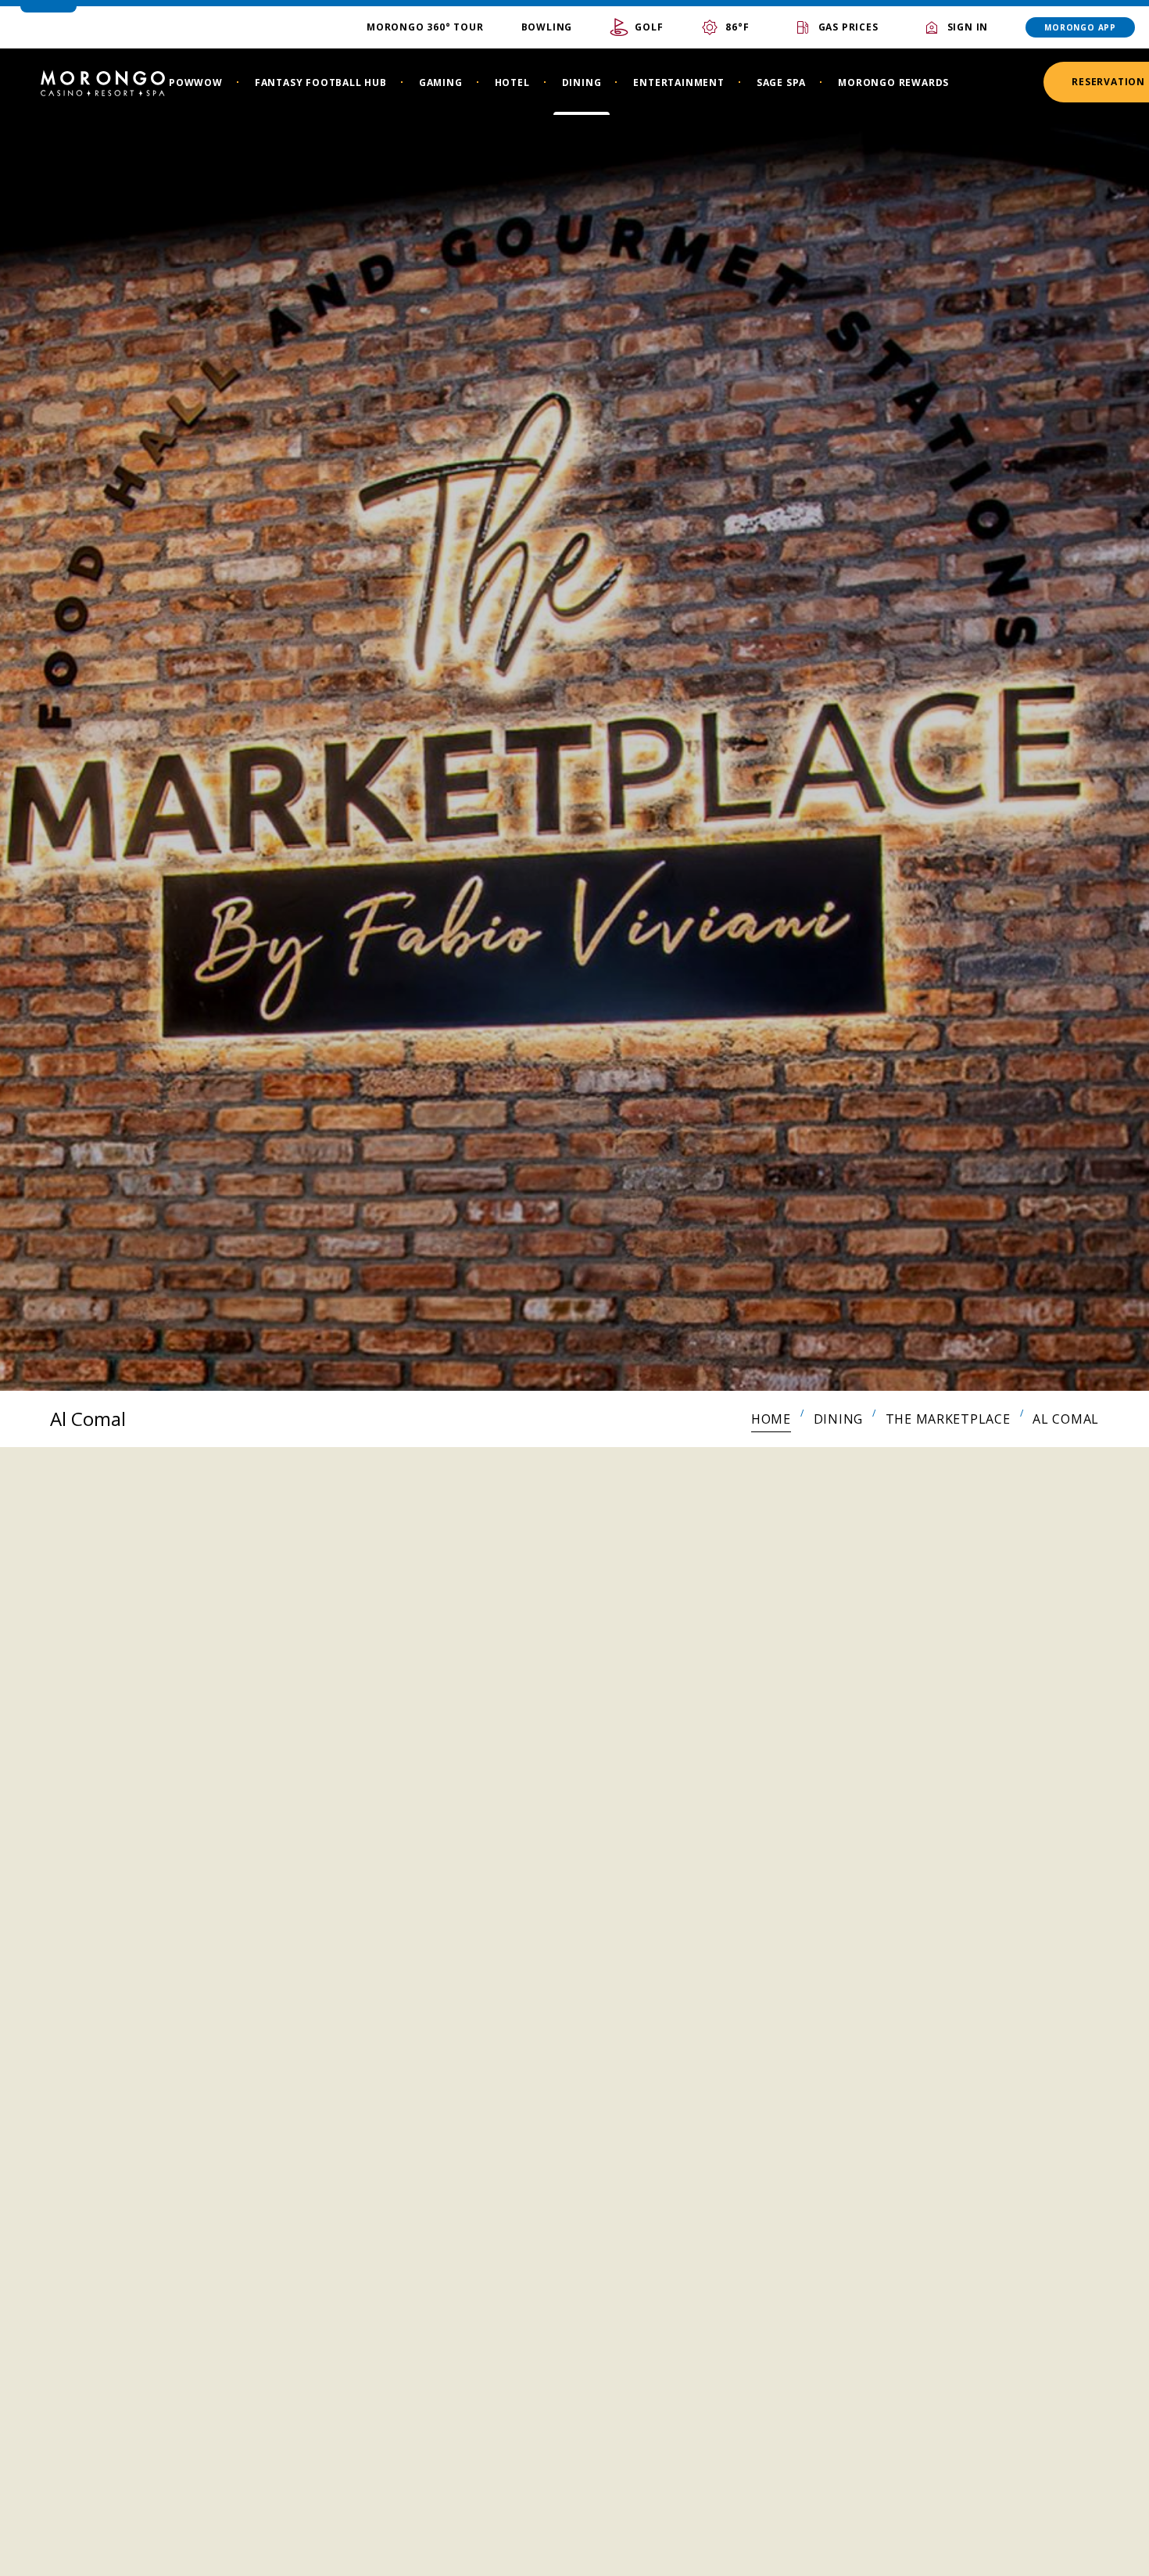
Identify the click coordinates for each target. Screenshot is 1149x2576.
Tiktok (156, 2477)
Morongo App (1080, 27)
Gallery (405, 2433)
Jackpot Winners (438, 2277)
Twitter (194, 2477)
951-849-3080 (161, 2405)
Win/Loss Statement (452, 2472)
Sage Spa (781, 82)
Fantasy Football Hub (321, 82)
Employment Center (451, 2316)
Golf (649, 27)
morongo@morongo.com (187, 2442)
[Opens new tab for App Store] (975, 2330)
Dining (582, 82)
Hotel (512, 82)
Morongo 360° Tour (425, 27)
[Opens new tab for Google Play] (844, 2330)
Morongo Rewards (893, 82)
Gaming (441, 82)
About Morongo (438, 2511)
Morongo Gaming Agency (472, 2355)
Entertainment (678, 82)
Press (396, 2394)
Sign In (968, 27)
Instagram (81, 2477)
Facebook (119, 2477)
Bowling (547, 27)
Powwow (196, 82)
